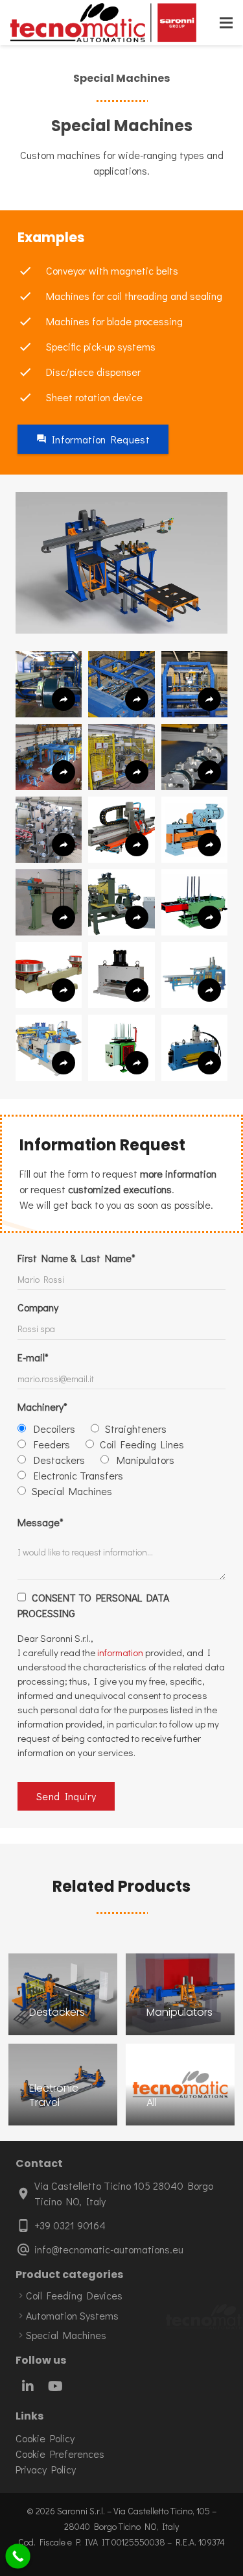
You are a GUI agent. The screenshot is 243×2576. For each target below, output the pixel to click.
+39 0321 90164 (70, 2225)
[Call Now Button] (18, 2556)
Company (38, 1307)
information (120, 1652)
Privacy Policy (46, 2469)
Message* (40, 1522)
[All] (180, 2085)
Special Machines (66, 2335)
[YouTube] (55, 2386)
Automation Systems (72, 2315)
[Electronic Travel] (63, 2085)
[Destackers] (63, 1994)
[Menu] (226, 23)
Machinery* (42, 1406)
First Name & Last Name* (76, 1258)
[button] (49, 684)
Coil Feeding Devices (74, 2295)
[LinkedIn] (28, 2386)
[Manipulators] (180, 1994)
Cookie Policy (45, 2438)
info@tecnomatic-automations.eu (109, 2249)
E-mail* (33, 1357)
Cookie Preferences (60, 2454)
